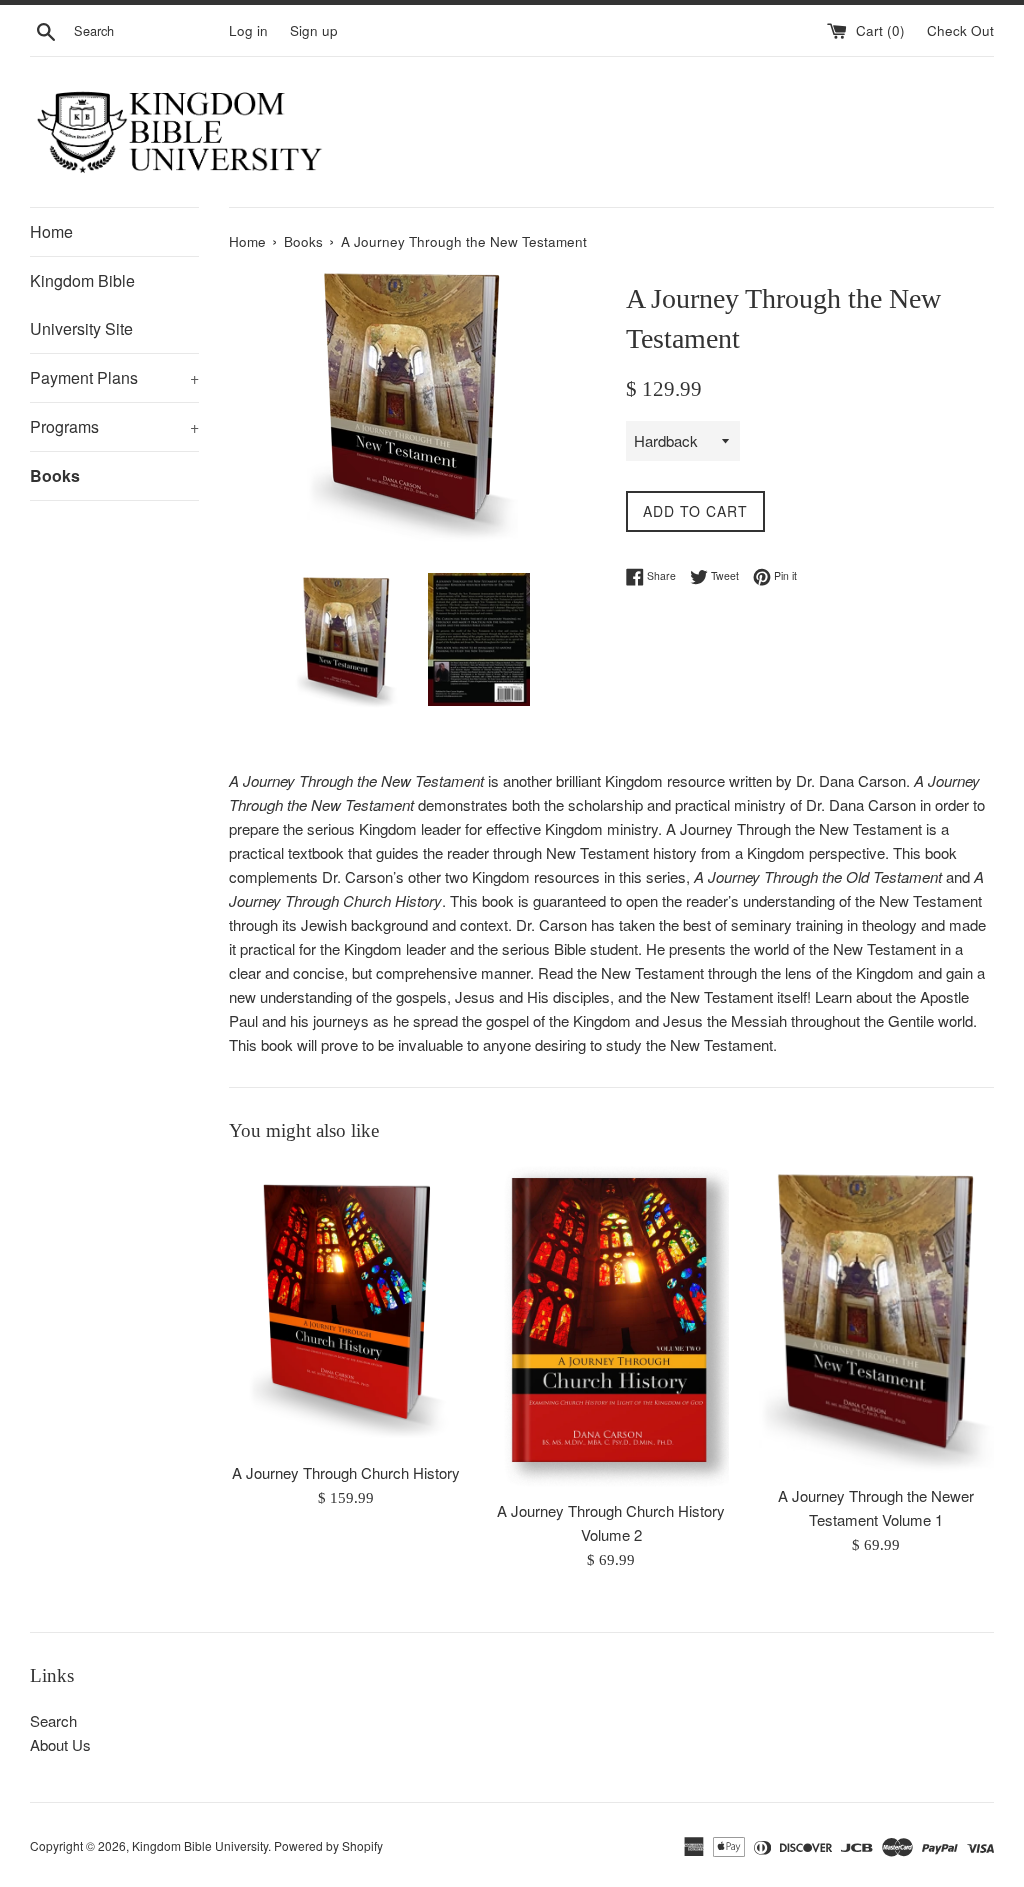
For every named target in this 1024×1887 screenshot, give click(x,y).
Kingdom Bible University (200, 1845)
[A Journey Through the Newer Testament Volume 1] (876, 1319)
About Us (60, 1744)
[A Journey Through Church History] (346, 1307)
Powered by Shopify (328, 1845)
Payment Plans (114, 377)
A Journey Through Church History (346, 1472)
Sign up (314, 30)
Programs (114, 426)
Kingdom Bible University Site (82, 304)
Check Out (960, 30)
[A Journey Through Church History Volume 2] (611, 1327)
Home (51, 231)
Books (55, 475)
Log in (248, 30)
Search (53, 1720)
